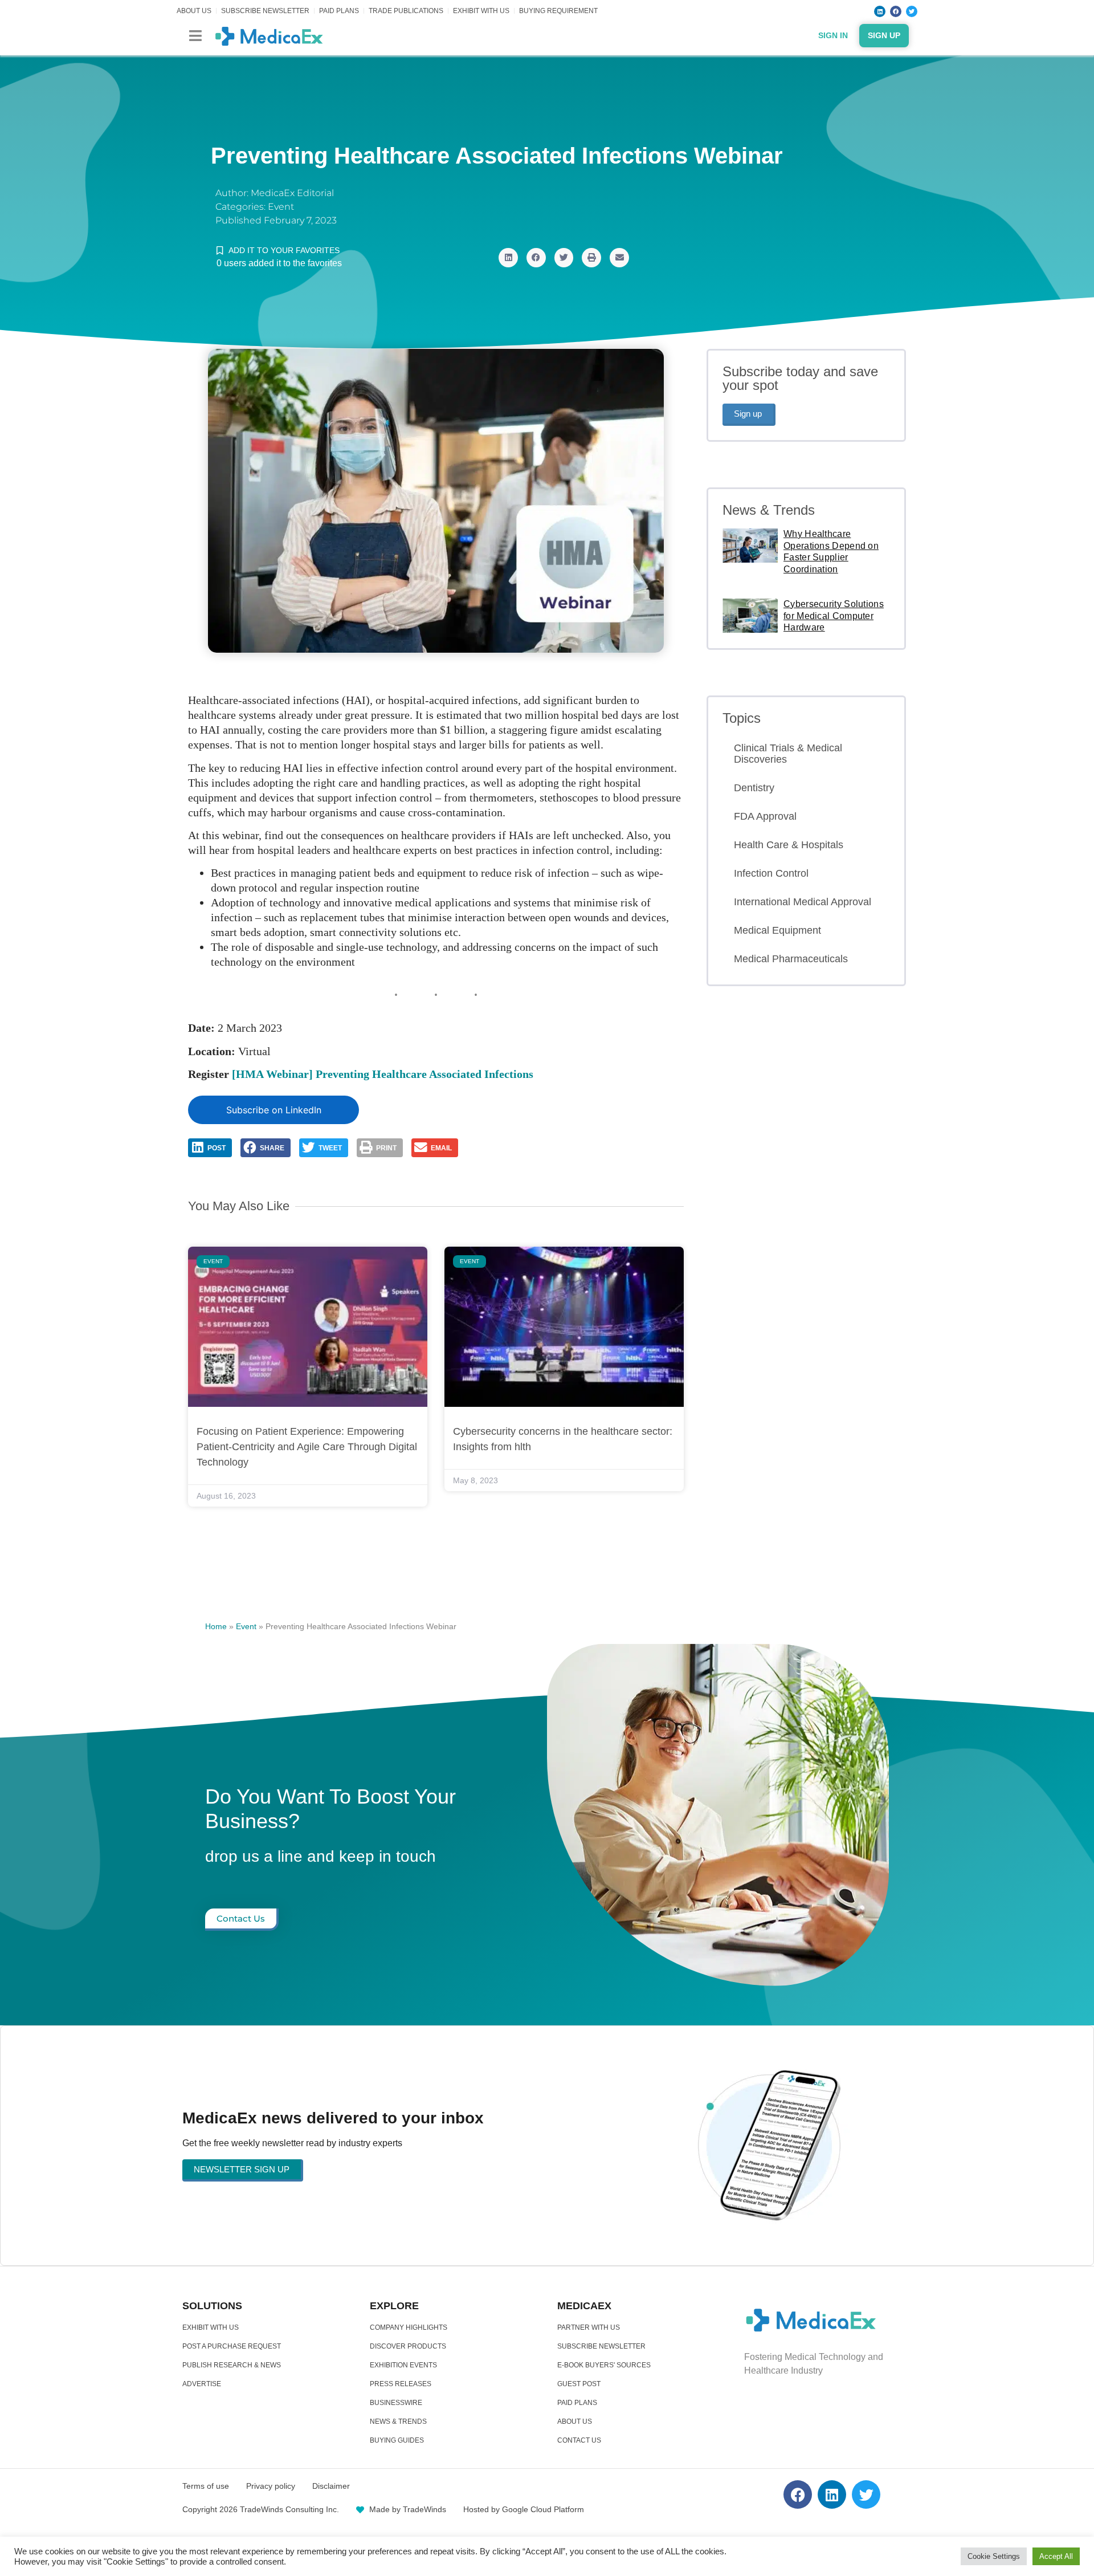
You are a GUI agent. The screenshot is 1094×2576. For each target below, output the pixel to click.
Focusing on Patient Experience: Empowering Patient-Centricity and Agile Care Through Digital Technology (307, 1447)
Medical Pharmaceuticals (791, 959)
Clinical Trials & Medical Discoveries (788, 754)
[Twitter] (912, 11)
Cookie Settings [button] (994, 2556)
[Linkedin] (880, 11)
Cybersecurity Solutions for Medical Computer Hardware (834, 616)
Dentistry (754, 788)
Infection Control (771, 873)
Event (281, 207)
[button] (195, 36)
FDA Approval (765, 816)
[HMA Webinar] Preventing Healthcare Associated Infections (383, 1074)
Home (216, 1626)
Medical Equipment (777, 930)
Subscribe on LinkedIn (274, 1110)
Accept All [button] (1056, 2556)
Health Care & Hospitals (789, 845)
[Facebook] (896, 11)
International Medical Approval (803, 902)
